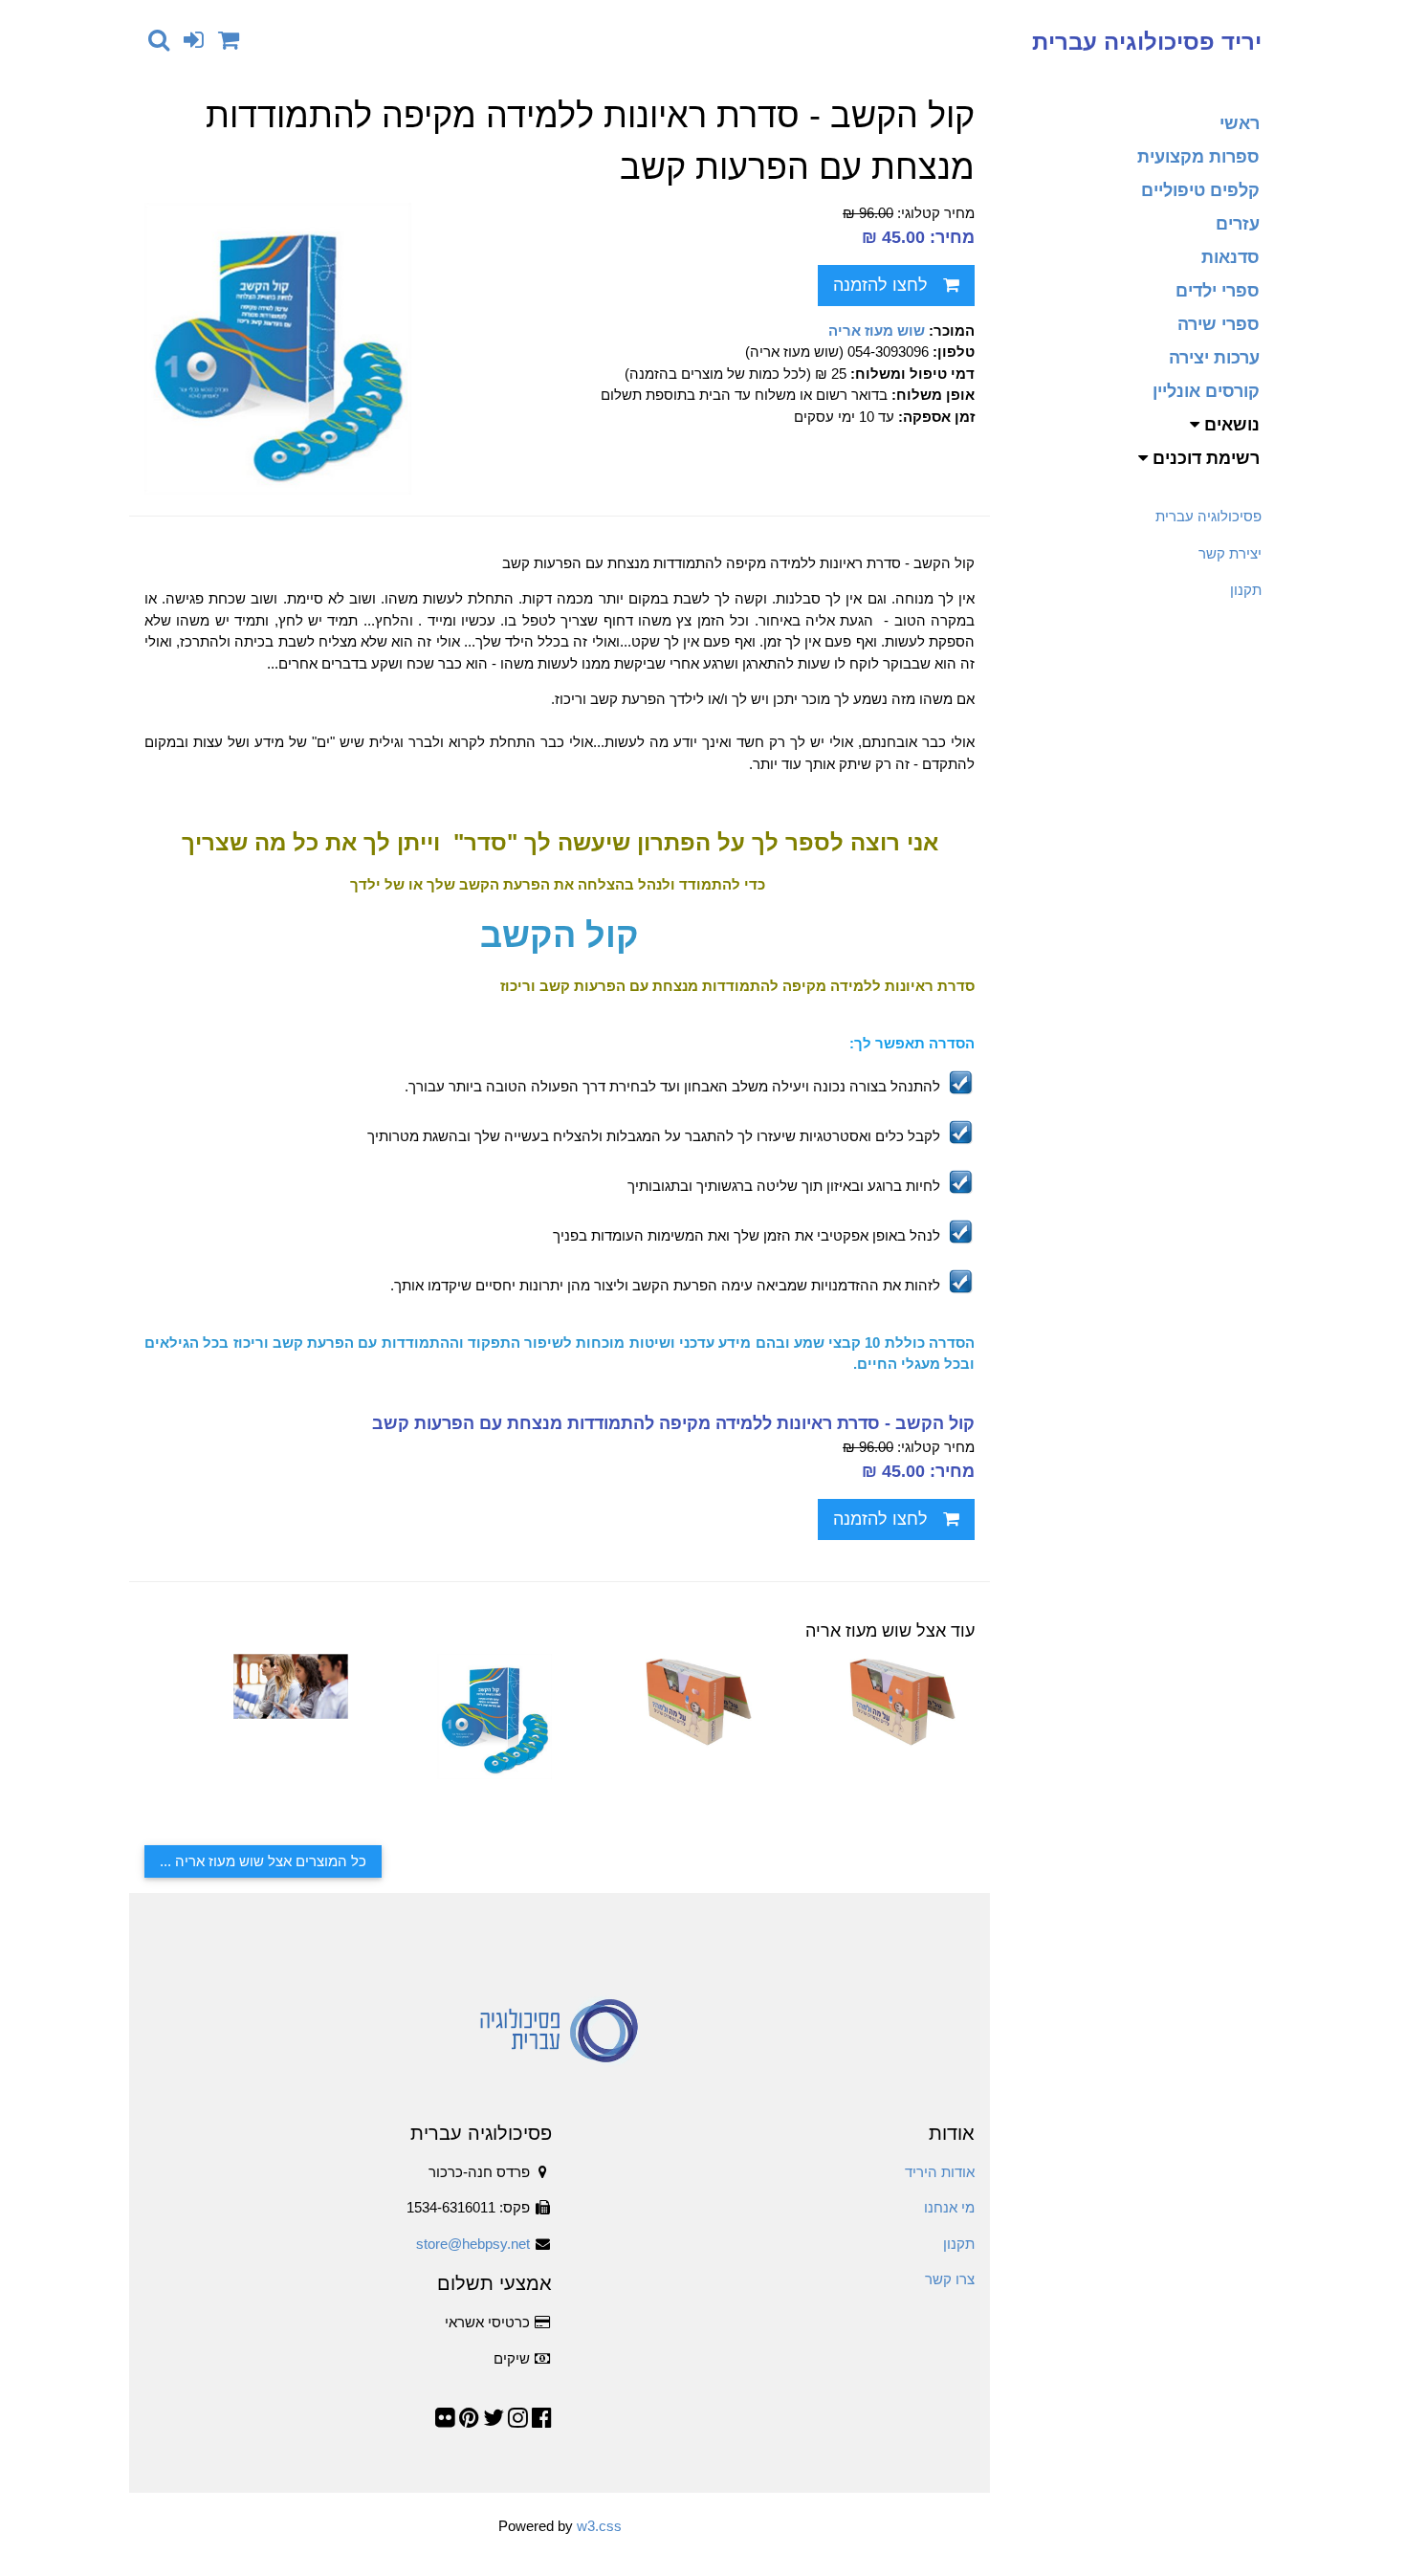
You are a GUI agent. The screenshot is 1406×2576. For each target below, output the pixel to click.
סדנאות (1230, 257)
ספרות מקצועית (1198, 157)
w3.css (599, 2526)
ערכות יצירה (1214, 358)
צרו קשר (950, 2279)
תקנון (1246, 590)
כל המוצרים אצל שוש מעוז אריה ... (263, 1861)
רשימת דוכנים (1204, 458)
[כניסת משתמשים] (194, 40)
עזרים (1238, 224)
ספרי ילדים (1218, 291)
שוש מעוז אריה (877, 330)
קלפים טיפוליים (1200, 190)
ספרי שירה (1219, 324)
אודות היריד (940, 2172)
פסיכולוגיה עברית (1208, 516)
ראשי (1240, 123)
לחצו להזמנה (880, 285)
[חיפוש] (159, 40)
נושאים (1230, 425)
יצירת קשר (1230, 553)
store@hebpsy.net (473, 2244)
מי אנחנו (949, 2207)
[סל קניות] (229, 40)
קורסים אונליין (1206, 391)
